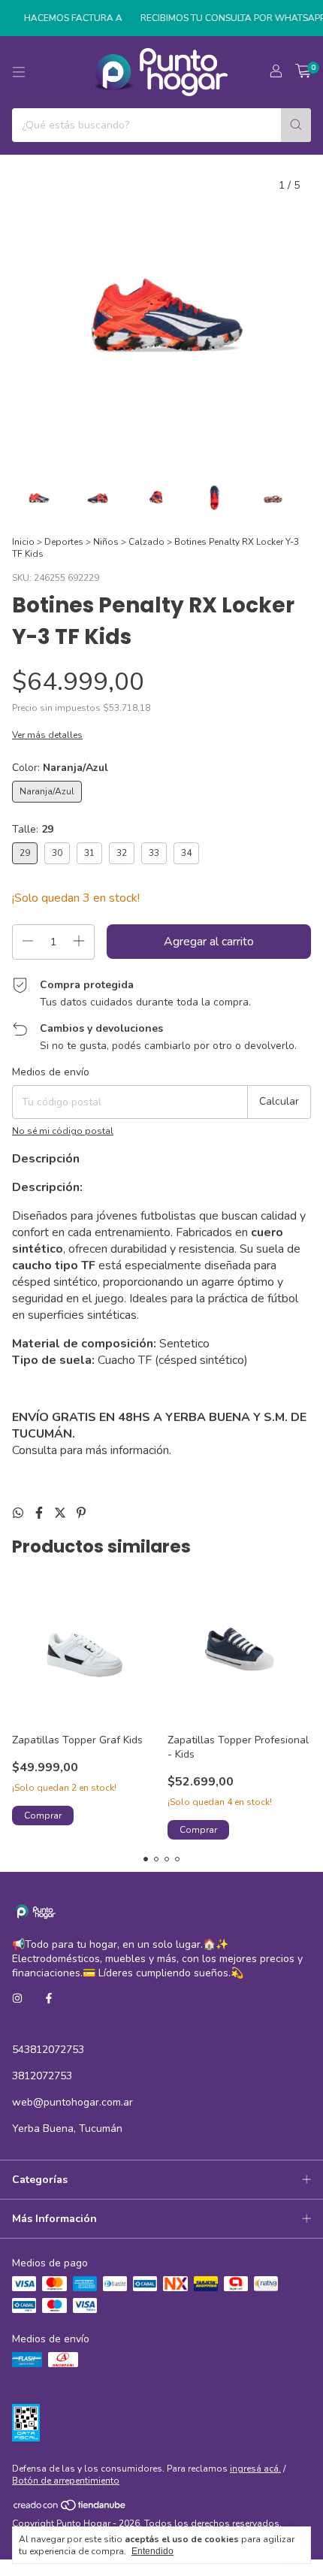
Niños (106, 542)
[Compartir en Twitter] (62, 1513)
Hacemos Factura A (64, 18)
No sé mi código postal (63, 1131)
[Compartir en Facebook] (41, 1513)
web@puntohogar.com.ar (72, 2102)
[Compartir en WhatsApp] (20, 1513)
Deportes (64, 542)
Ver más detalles (47, 735)
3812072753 (42, 2076)
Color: (60, 768)
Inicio (23, 542)
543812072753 (48, 2050)
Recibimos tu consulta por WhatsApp (224, 18)
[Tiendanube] (70, 2508)
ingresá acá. (255, 2469)
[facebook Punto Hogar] (49, 1999)
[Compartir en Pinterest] (81, 1513)
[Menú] (19, 72)
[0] (303, 72)
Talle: (33, 829)
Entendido (152, 2551)
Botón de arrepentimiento (66, 2481)
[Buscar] (296, 125)
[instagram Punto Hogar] (17, 1999)
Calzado (146, 542)
